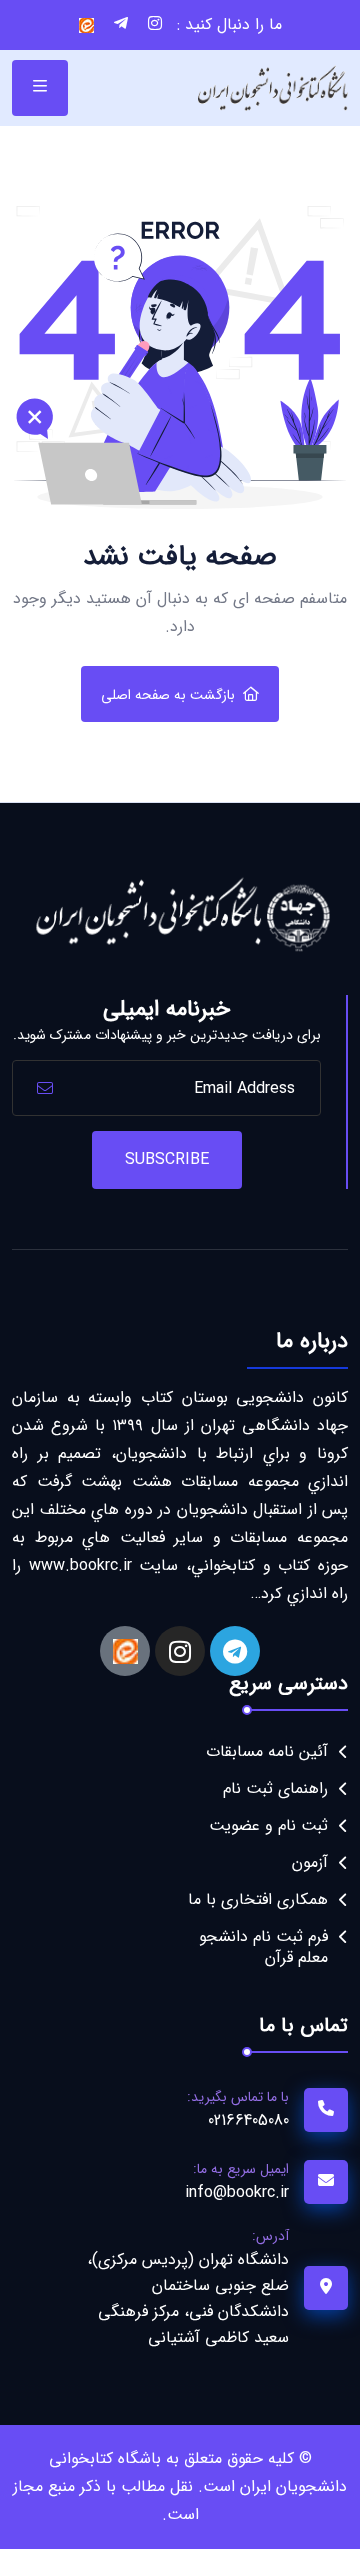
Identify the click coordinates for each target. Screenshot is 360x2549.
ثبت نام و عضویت (268, 1825)
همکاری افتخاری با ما (258, 1899)
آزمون (310, 1862)
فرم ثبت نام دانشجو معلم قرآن (263, 1947)
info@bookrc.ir (237, 2192)
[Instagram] (180, 1651)
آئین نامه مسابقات (267, 1751)
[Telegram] (235, 1651)
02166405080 (248, 2120)
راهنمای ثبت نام (275, 1788)
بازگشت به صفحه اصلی (168, 695)
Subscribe (167, 1159)
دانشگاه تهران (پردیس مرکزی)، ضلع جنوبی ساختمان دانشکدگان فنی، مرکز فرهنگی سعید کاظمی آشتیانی (188, 2298)
